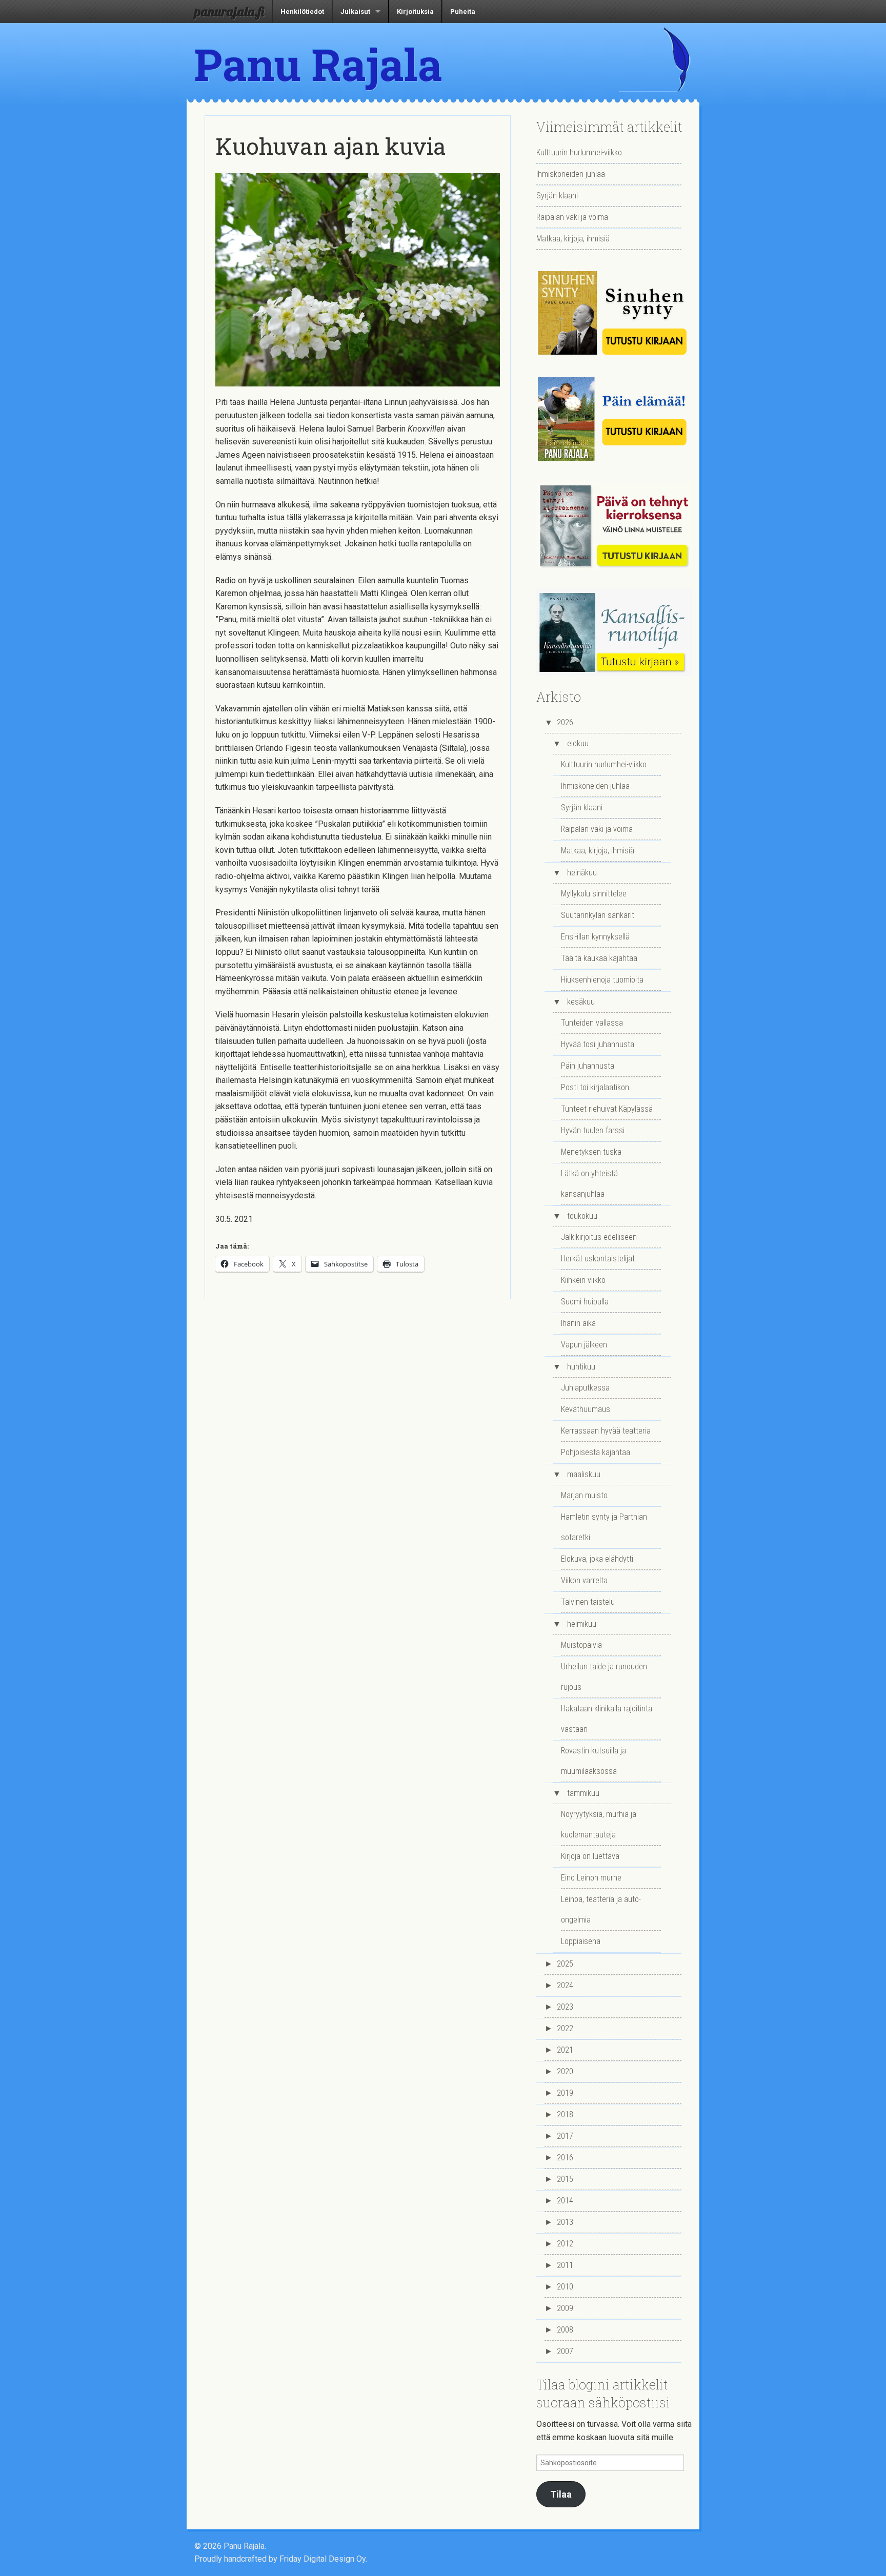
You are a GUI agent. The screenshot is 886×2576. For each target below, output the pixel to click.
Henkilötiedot (302, 12)
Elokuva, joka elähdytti (597, 1559)
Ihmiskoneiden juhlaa (571, 174)
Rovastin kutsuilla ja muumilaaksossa (593, 1761)
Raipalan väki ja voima (572, 217)
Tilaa (561, 2494)
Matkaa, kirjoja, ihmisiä (573, 239)
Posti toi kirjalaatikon (595, 1087)
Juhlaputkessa (585, 1388)
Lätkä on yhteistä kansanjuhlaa (589, 1184)
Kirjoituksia (415, 12)
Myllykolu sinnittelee (594, 894)
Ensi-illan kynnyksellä (595, 937)
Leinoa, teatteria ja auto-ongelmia (601, 1909)
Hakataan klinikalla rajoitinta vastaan (607, 1719)
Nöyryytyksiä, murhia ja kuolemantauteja (599, 1824)
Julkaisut (355, 12)
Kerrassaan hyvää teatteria (606, 1431)
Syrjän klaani (557, 196)
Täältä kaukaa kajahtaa (599, 958)
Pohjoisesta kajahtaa (596, 1452)
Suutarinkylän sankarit (598, 915)
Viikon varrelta (584, 1580)
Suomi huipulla (585, 1302)
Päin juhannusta (588, 1066)
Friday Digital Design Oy (323, 2559)
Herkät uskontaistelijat (598, 1259)
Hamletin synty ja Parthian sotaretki (604, 1527)
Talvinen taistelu (588, 1602)
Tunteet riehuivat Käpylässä (607, 1109)
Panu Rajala (318, 64)
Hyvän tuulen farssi (593, 1130)
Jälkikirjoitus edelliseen (599, 1237)
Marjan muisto (584, 1495)
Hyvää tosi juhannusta (598, 1044)
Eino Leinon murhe (591, 1878)
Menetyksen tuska (591, 1152)
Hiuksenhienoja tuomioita (602, 980)
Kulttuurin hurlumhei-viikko (579, 152)
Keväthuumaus (586, 1409)
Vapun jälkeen (584, 1345)
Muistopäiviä (581, 1645)
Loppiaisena (581, 1941)
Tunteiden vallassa (592, 1023)
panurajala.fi (229, 11)
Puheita (463, 12)
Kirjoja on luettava (590, 1856)
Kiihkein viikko (583, 1280)
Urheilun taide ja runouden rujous (604, 1677)
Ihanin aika (578, 1323)
